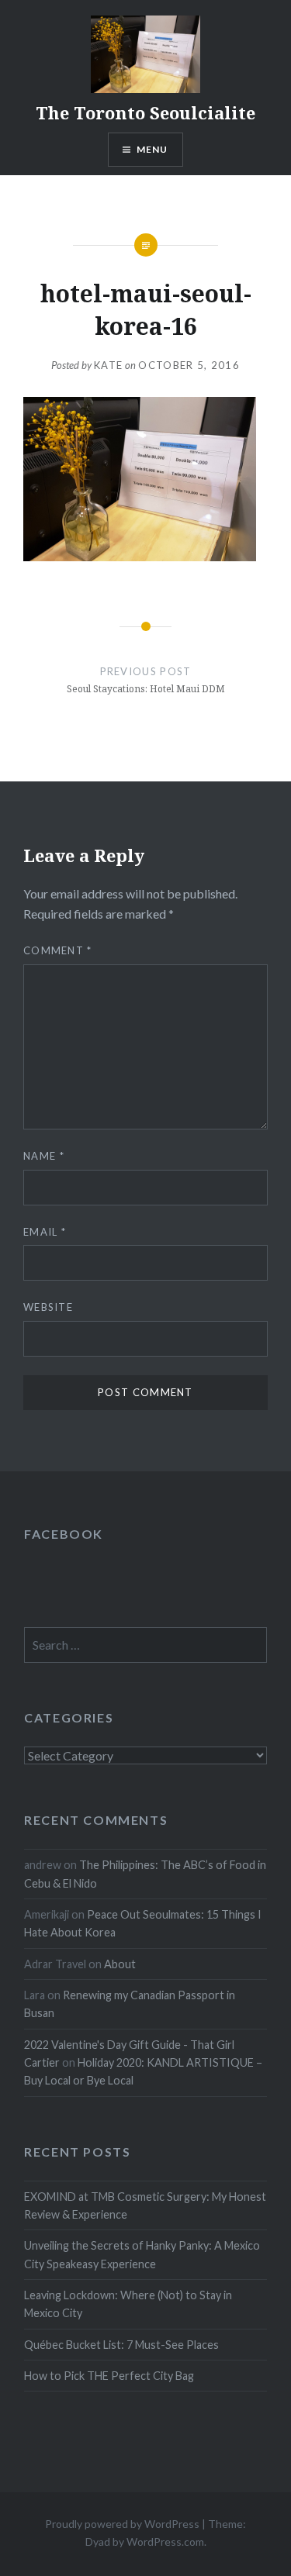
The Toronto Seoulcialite (145, 112)
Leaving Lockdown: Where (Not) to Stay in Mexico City (128, 2304)
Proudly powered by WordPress (122, 2524)
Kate (108, 365)
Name (44, 1156)
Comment (58, 950)
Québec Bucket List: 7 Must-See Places (121, 2345)
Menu (152, 149)
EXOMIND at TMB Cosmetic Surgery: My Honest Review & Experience (145, 2205)
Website (48, 1307)
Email (45, 1232)
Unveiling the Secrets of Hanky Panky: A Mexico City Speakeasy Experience (142, 2254)
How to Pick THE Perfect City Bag (109, 2376)
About (120, 1964)
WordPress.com (165, 2542)
